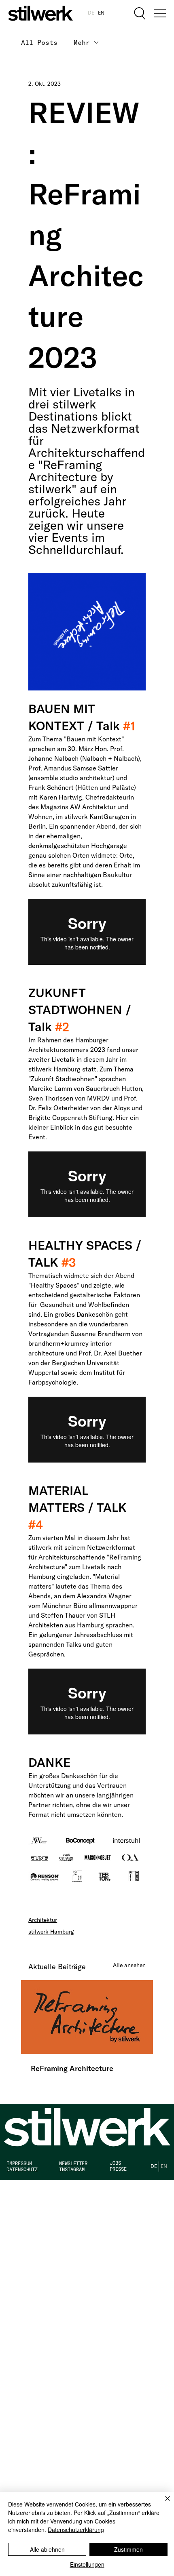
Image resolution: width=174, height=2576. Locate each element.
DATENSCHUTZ (22, 2169)
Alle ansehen (129, 1965)
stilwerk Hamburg (51, 1932)
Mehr (82, 42)
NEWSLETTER (73, 2163)
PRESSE (118, 2169)
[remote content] (87, 932)
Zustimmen (128, 2549)
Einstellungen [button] (87, 2564)
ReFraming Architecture (72, 2068)
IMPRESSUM (19, 2163)
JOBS (115, 2163)
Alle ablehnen (47, 2549)
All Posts (39, 42)
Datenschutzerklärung (76, 2530)
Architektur (43, 1920)
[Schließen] (163, 2503)
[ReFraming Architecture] (87, 2017)
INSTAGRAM (72, 2169)
